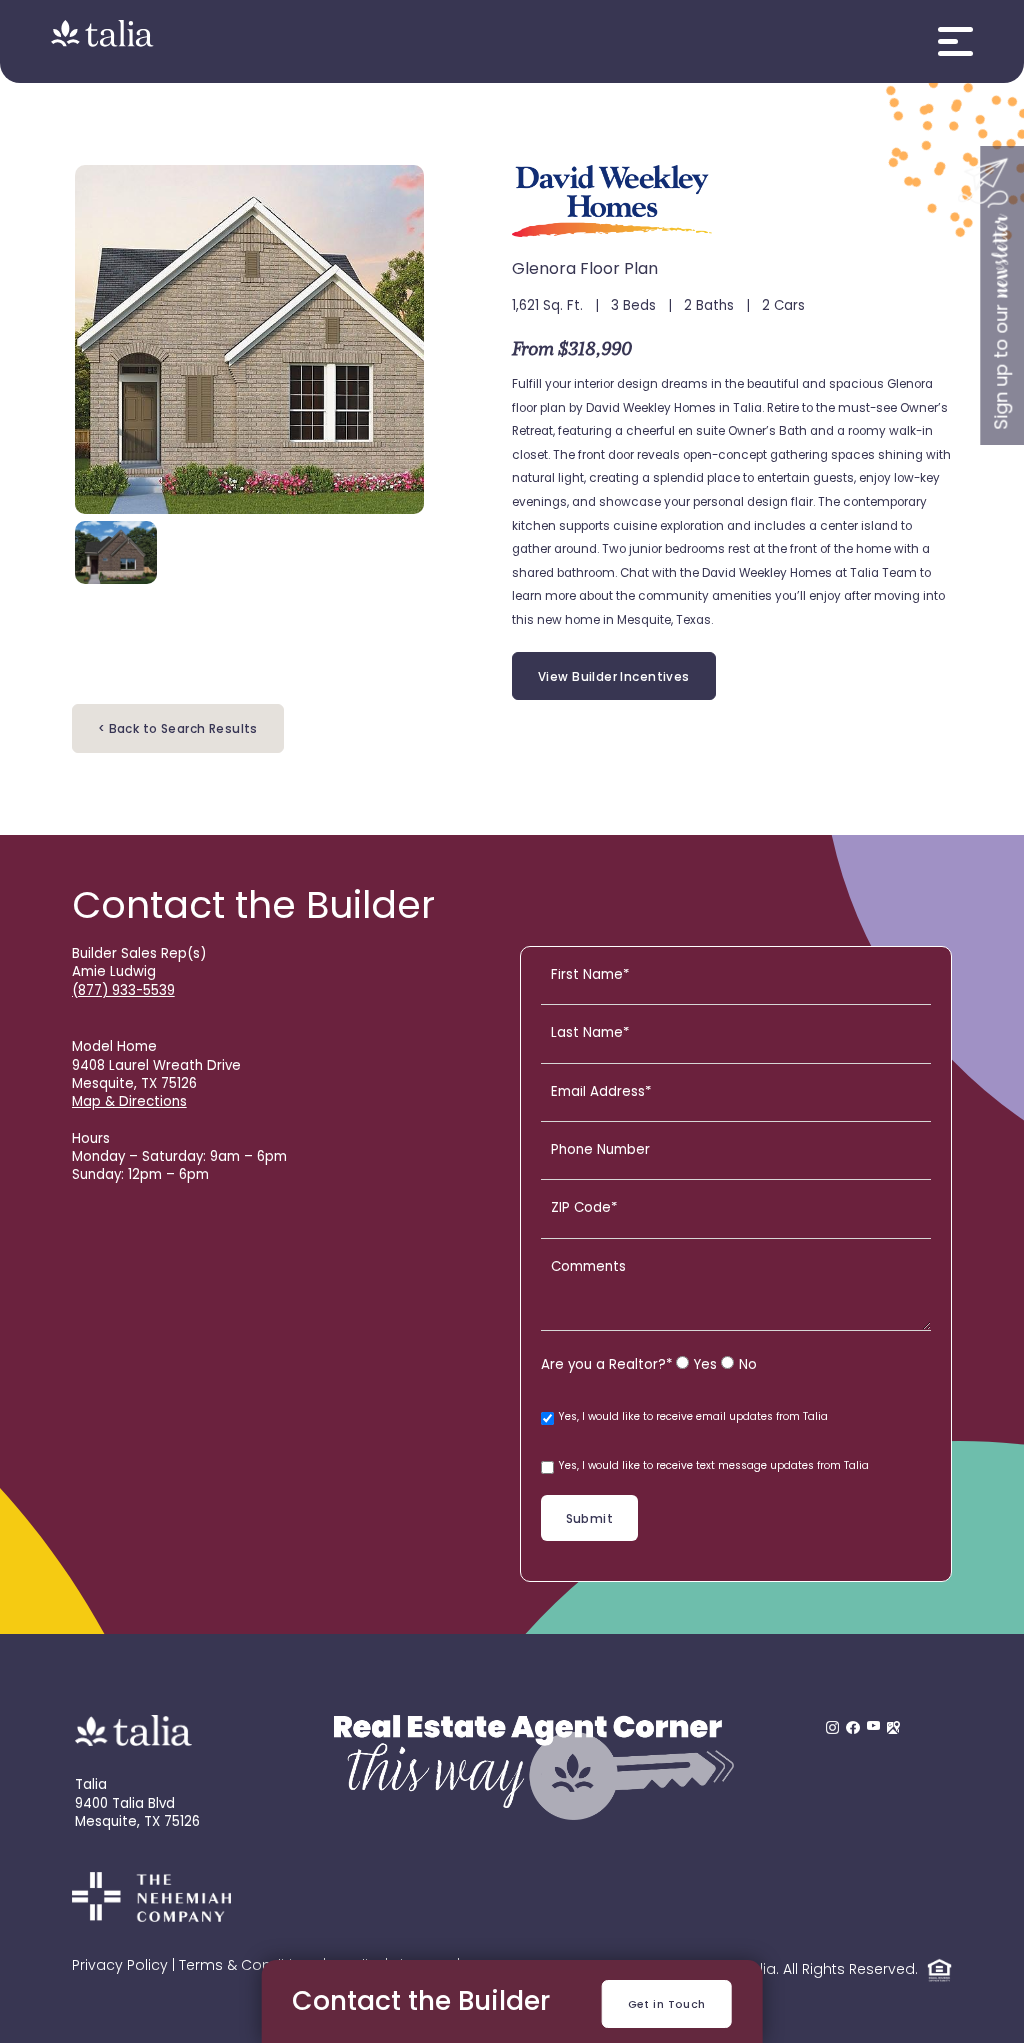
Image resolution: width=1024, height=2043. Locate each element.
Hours (91, 1139)
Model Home (114, 1047)
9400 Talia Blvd (125, 1804)
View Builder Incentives (614, 678)
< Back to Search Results (178, 730)
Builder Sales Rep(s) (139, 954)
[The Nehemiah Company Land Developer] (151, 1918)
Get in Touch (667, 2005)
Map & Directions (129, 1102)
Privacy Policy (120, 1966)
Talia (91, 1785)
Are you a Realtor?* (606, 1365)
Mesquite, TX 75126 (137, 1822)
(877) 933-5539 (123, 991)
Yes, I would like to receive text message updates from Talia (714, 1466)
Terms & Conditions (249, 1966)
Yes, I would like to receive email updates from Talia (693, 1417)
